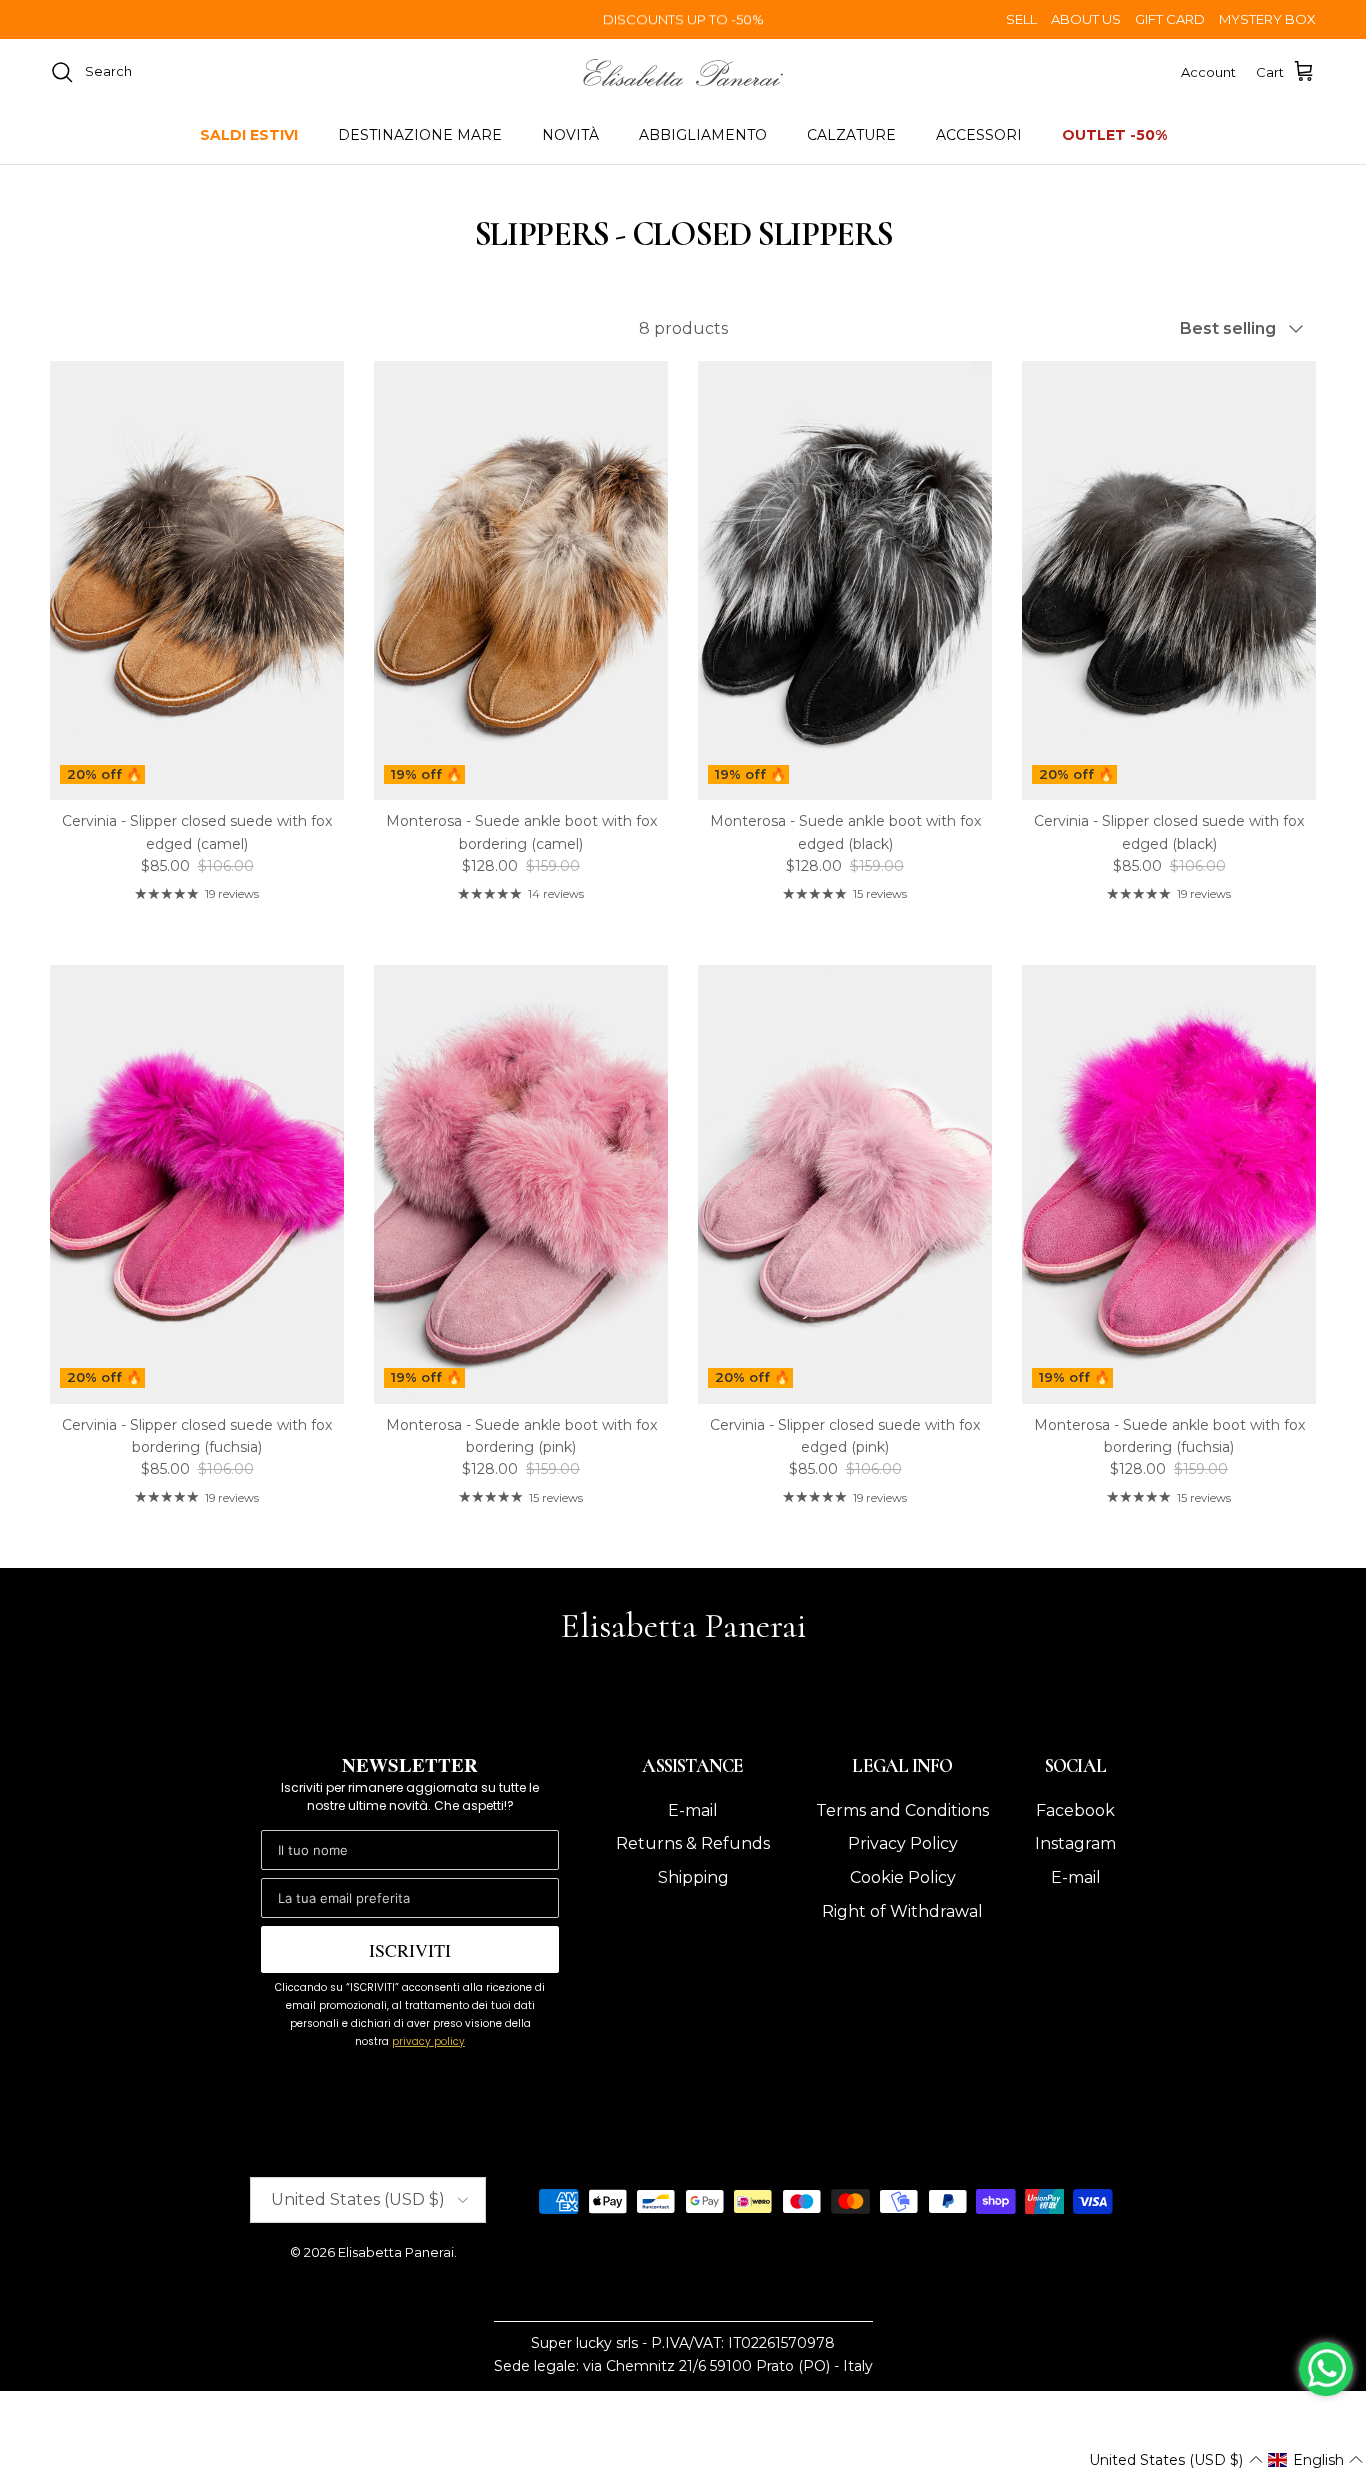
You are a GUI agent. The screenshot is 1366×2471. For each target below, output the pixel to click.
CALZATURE (851, 135)
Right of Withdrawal (902, 1911)
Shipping (693, 1877)
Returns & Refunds (693, 1843)
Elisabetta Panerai (396, 2252)
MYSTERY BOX (1267, 19)
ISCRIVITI (410, 1950)
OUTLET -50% (1114, 135)
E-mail (693, 1810)
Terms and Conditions (902, 1810)
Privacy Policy (903, 1843)
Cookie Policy (903, 1877)
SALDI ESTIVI (249, 135)
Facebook (1075, 1810)
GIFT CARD (1170, 19)
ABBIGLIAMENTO (703, 135)
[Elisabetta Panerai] (683, 72)
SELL (1021, 19)
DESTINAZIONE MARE (420, 135)
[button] (1175, 2460)
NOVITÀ (570, 135)
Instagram (1075, 1843)
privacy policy (428, 2041)
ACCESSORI (979, 135)
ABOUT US (1086, 19)
